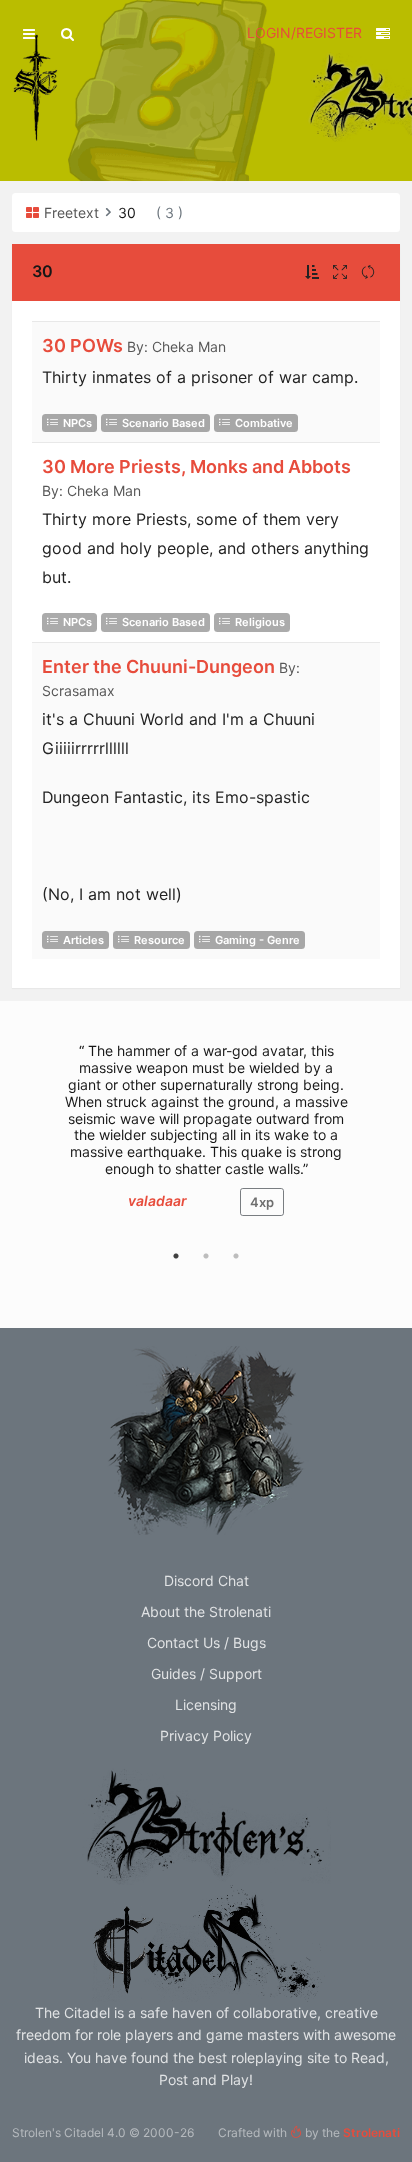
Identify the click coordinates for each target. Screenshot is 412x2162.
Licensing (206, 1704)
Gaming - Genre (257, 940)
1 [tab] (176, 1256)
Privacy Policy (206, 1735)
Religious (260, 622)
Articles (83, 940)
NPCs (77, 423)
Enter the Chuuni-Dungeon (158, 666)
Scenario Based (163, 423)
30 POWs (82, 345)
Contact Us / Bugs (206, 1642)
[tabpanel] (206, 1139)
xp (262, 1202)
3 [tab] (236, 1256)
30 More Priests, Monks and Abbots (196, 466)
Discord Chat (206, 1580)
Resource (159, 940)
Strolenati (371, 2132)
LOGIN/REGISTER (304, 32)
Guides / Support (206, 1673)
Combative (264, 423)
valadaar (157, 1200)
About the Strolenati (206, 1611)
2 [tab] (206, 1256)
